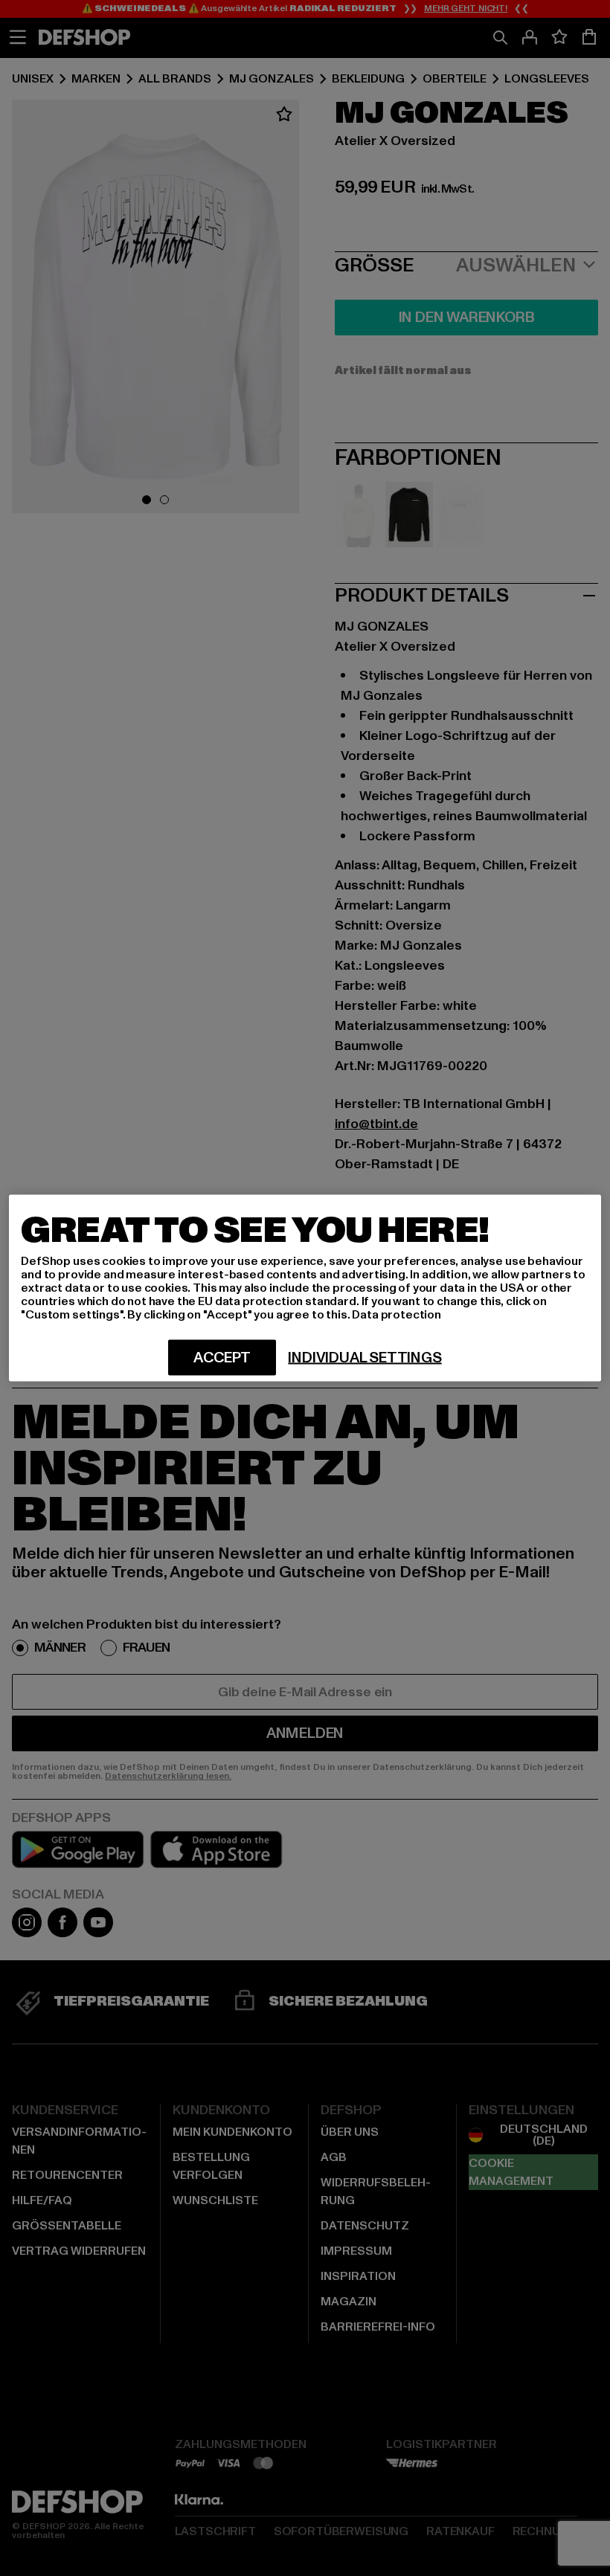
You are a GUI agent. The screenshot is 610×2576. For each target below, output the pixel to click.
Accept (222, 1358)
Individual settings (365, 1358)
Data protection (396, 1315)
